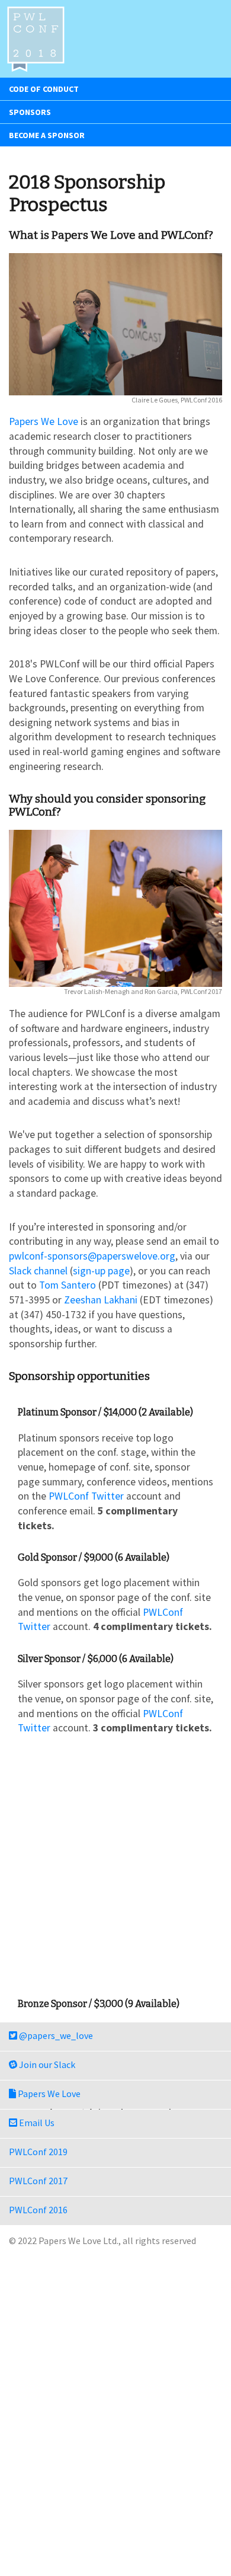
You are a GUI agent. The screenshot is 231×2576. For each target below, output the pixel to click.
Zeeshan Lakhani (101, 1300)
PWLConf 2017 (38, 2181)
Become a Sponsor (47, 135)
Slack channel (38, 1271)
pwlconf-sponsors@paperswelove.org (92, 1256)
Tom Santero (68, 1285)
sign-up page (101, 1271)
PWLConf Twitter (86, 1496)
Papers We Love (44, 421)
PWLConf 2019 (38, 2152)
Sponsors (30, 112)
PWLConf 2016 (38, 2210)
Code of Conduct (44, 89)
